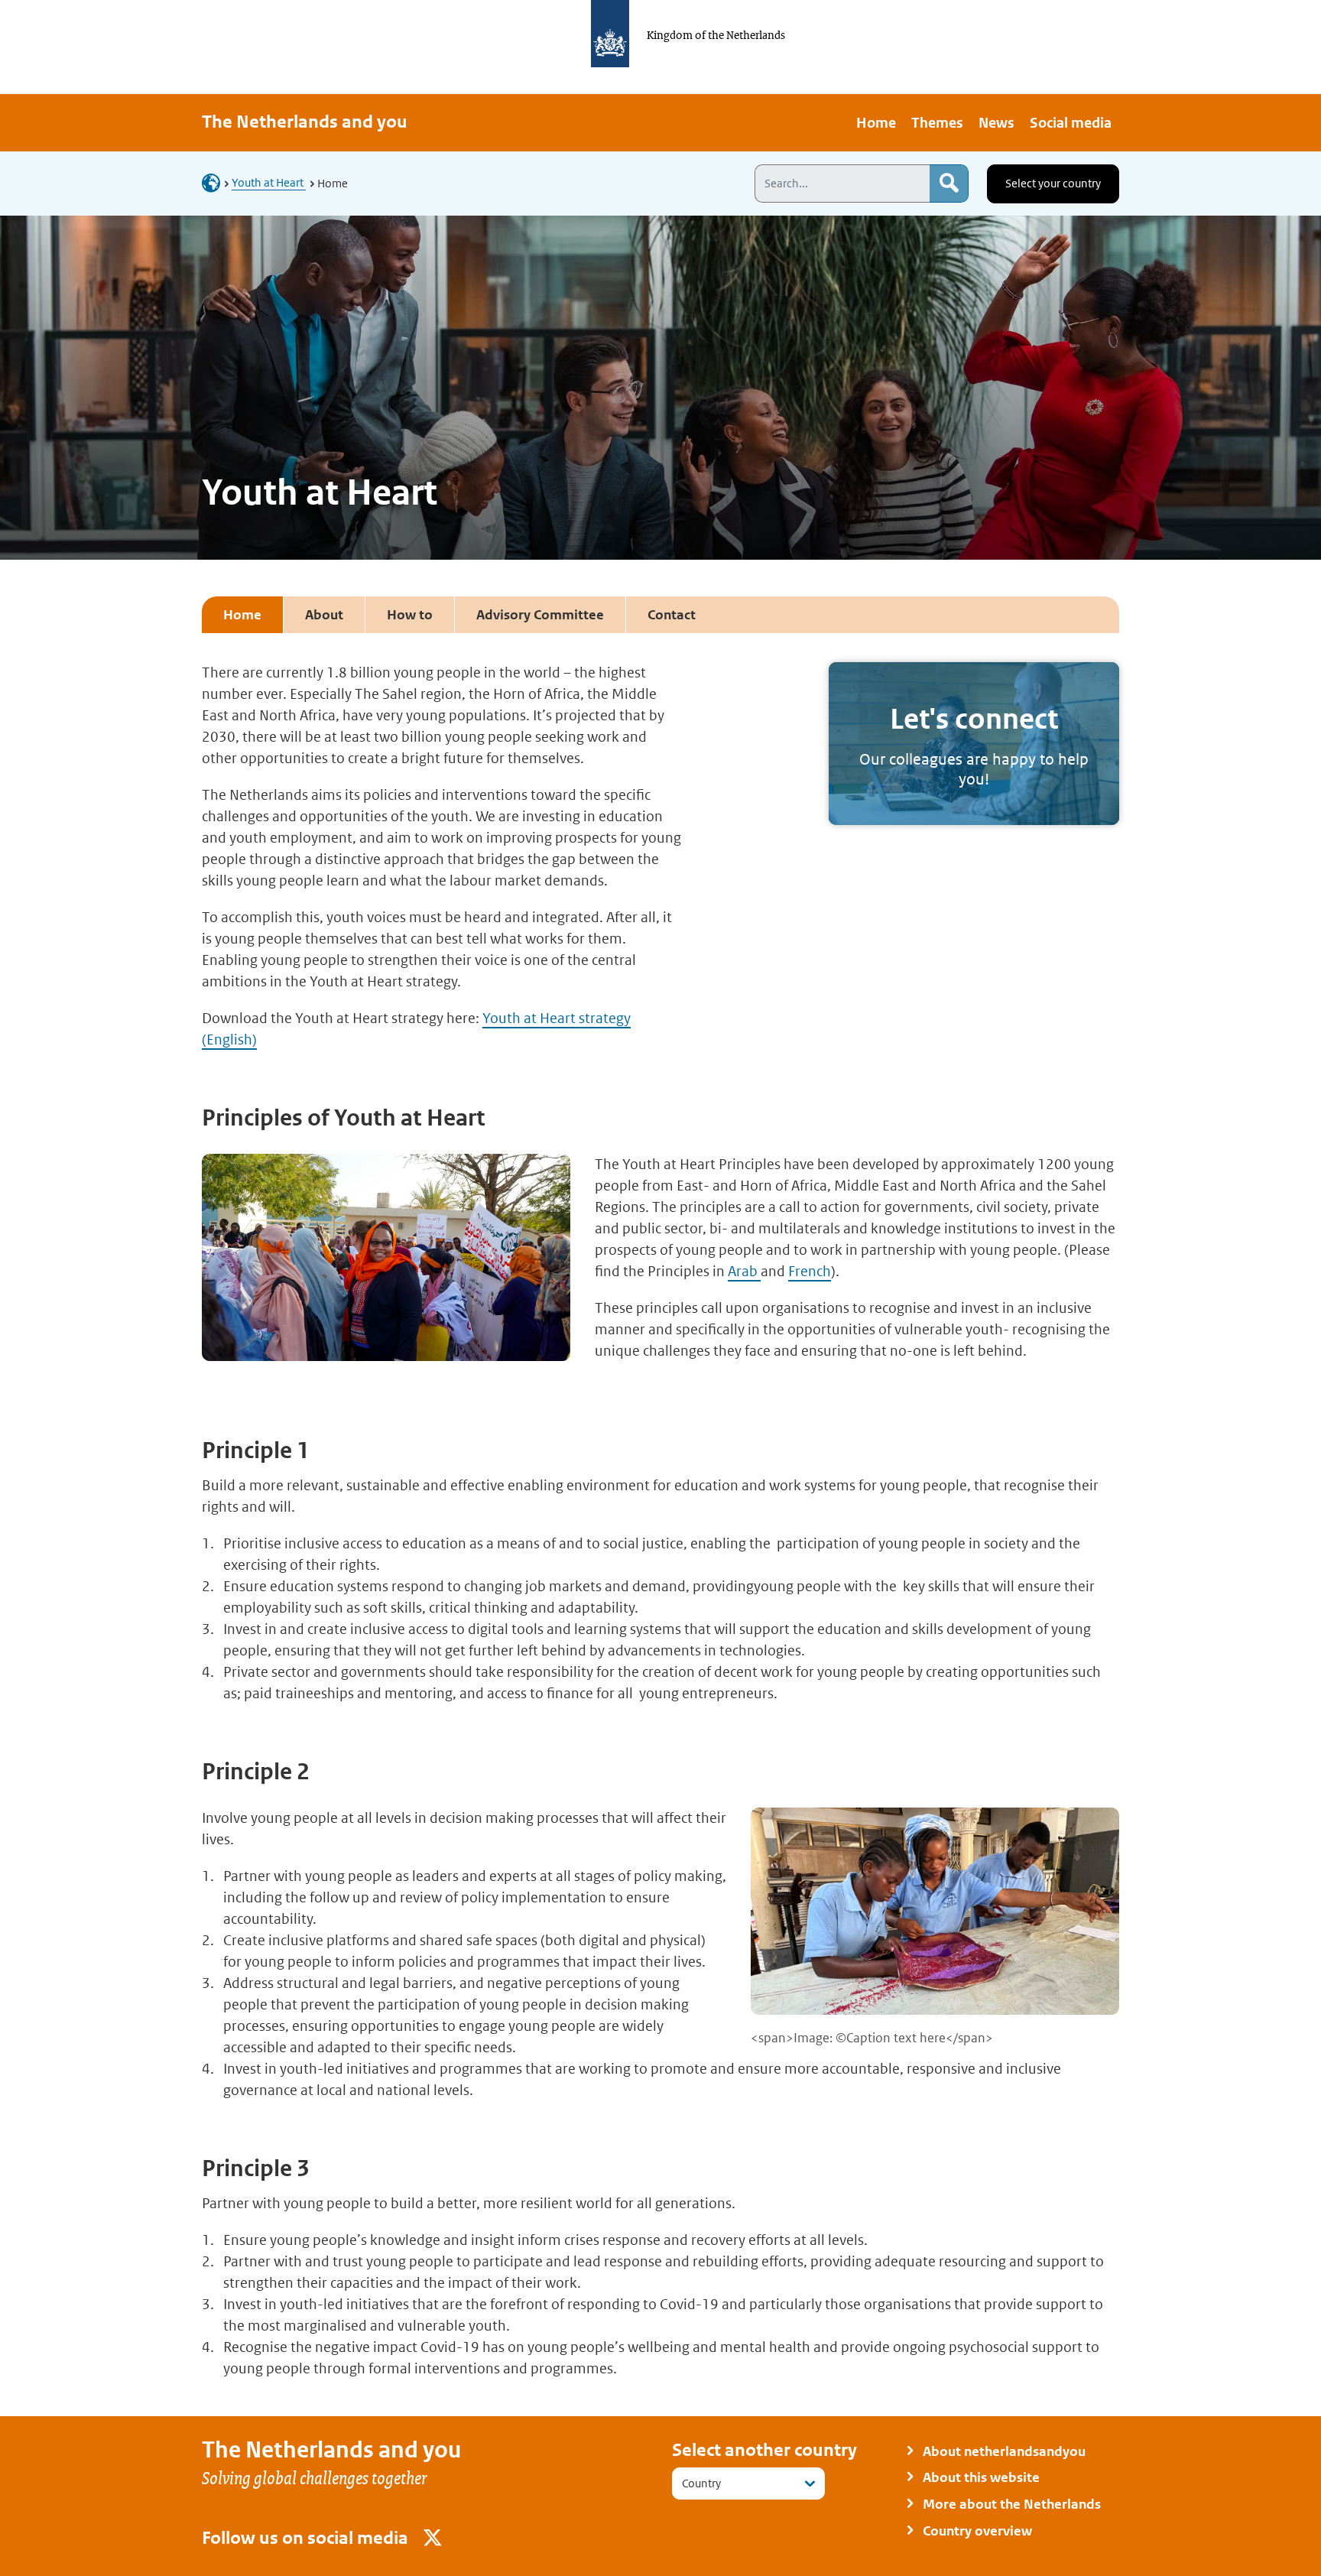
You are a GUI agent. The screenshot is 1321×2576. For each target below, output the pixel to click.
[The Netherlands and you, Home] (216, 182)
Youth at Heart (269, 182)
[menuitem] (876, 123)
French (810, 1271)
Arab (744, 1271)
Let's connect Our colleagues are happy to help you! (974, 744)
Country (701, 2483)
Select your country (1053, 183)
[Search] (949, 184)
